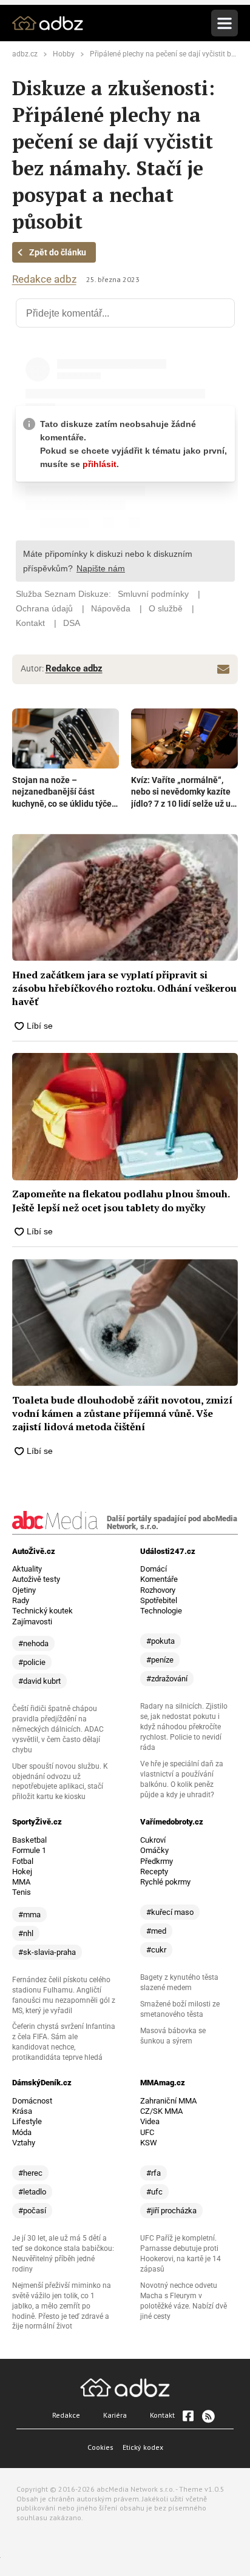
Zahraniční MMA (168, 2101)
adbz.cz (25, 54)
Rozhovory (158, 1590)
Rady (21, 1600)
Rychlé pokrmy (165, 1882)
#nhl (26, 1933)
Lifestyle (27, 2121)
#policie (32, 1662)
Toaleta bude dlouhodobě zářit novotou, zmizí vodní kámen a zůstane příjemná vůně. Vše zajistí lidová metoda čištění (122, 1414)
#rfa (154, 2173)
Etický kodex (143, 2447)
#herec (30, 2173)
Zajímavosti (32, 1622)
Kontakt (162, 2415)
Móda (22, 2132)
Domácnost (32, 2101)
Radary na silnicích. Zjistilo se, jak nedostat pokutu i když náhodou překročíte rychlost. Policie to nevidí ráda (184, 1727)
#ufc (154, 2192)
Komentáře (159, 1579)
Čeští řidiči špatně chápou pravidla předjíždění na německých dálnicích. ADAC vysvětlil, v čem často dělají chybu (58, 1729)
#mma (29, 1915)
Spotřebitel (159, 1600)
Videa (150, 2121)
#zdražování (167, 1679)
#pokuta (160, 1641)
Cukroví (153, 1840)
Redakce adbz (44, 279)
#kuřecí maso (170, 1912)
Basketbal (29, 1840)
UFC (147, 2132)
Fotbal (23, 1861)
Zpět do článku (58, 252)
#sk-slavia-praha (47, 1952)
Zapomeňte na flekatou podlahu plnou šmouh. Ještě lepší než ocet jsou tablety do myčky (121, 1200)
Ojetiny (24, 1590)
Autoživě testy (36, 1579)
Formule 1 (29, 1850)
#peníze (160, 1660)
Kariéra (115, 2415)
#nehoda (33, 1643)
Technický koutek (42, 1611)
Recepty (154, 1871)
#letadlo (32, 2192)
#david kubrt (39, 1681)
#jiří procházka (171, 2211)
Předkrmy (157, 1861)
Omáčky (154, 1850)
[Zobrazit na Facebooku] (188, 2416)
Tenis (22, 1892)
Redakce (66, 2415)
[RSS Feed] (208, 2416)
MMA (21, 1882)
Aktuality (27, 1569)
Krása (22, 2111)
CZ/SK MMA (161, 2111)
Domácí (154, 1569)
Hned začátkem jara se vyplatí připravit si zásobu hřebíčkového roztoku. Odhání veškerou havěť (124, 988)
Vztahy (24, 2143)
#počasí (32, 2211)
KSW (149, 2143)
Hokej (22, 1871)
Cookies (100, 2447)
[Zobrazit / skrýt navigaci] (225, 23)
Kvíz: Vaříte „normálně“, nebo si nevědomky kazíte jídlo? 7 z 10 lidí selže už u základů (181, 793)
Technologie (161, 1611)
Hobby (64, 54)
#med (156, 1931)
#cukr (156, 1950)
